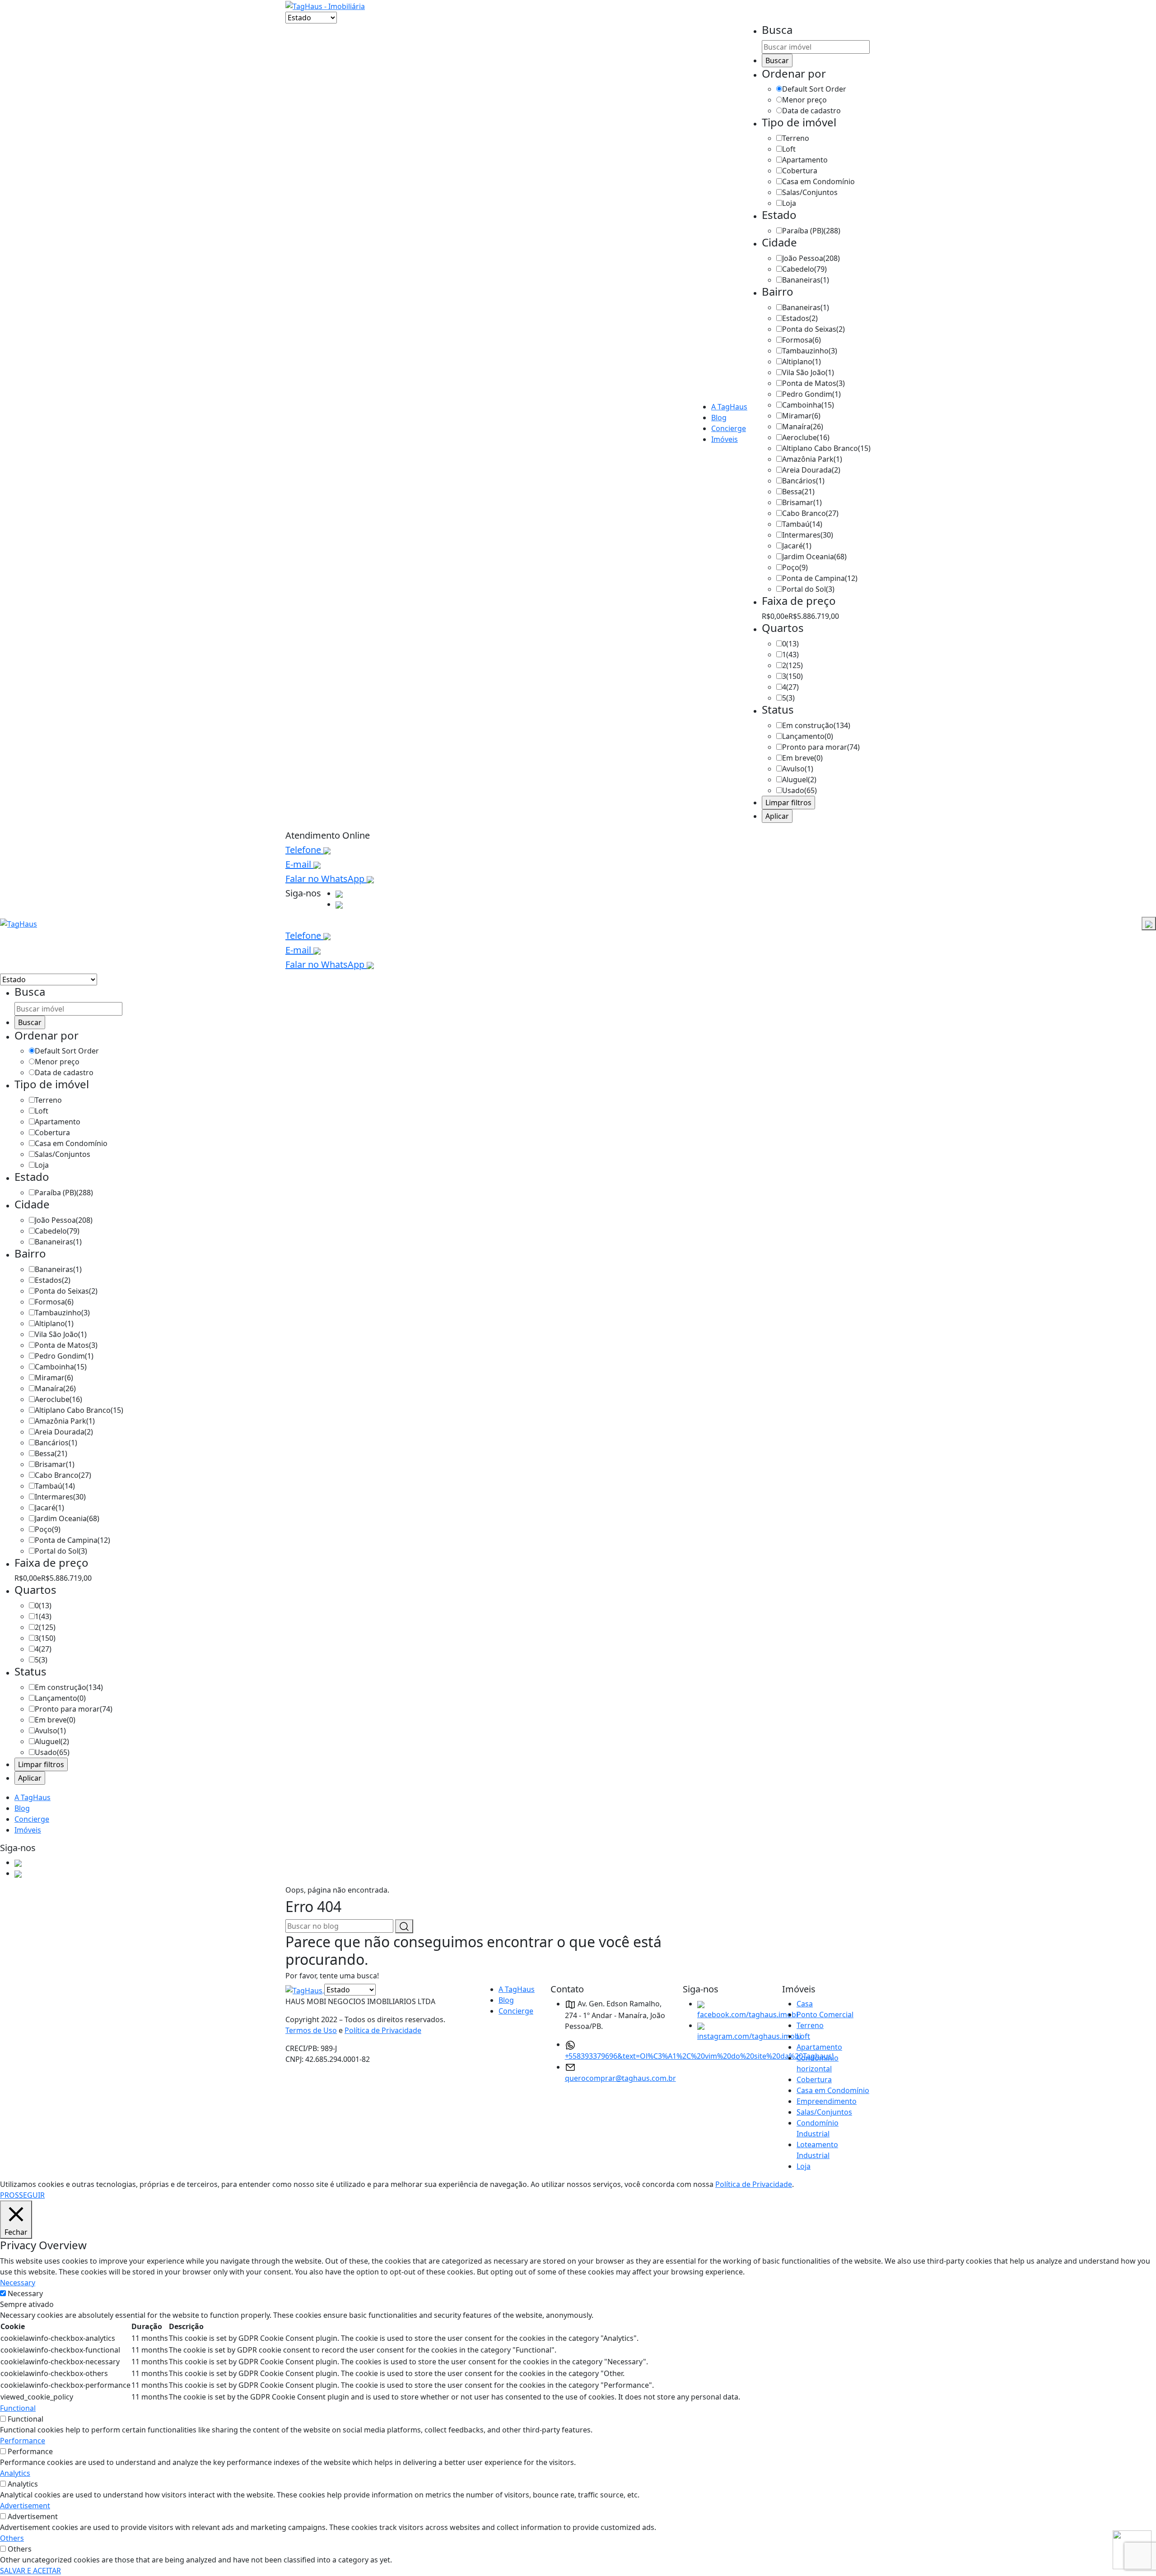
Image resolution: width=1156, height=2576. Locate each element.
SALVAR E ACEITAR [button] (30, 2571)
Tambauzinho (810, 351)
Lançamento (808, 736)
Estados (800, 318)
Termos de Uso (311, 2030)
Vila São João (808, 372)
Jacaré (797, 546)
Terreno (796, 138)
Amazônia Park (812, 459)
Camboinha (808, 405)
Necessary (25, 2293)
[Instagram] (339, 904)
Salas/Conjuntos (810, 192)
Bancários (803, 481)
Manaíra (803, 427)
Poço (795, 567)
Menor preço (804, 100)
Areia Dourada (811, 470)
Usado (799, 790)
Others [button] (12, 2538)
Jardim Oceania (814, 557)
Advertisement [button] (25, 2506)
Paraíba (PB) (811, 231)
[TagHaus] (305, 1990)
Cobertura (800, 171)
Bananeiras (806, 280)
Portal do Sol (808, 589)
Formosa (802, 340)
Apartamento (805, 160)
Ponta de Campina (820, 578)
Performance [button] (23, 2441)
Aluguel (799, 780)
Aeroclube (806, 437)
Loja (789, 203)
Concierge (729, 428)
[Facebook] (339, 893)
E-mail (299, 864)
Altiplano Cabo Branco (826, 448)
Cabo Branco (810, 513)
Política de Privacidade (383, 2030)
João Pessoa (811, 258)
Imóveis (725, 439)
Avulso (798, 769)
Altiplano (802, 362)
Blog (719, 418)
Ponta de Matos (813, 383)
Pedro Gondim (811, 394)
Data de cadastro (811, 111)
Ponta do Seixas (813, 329)
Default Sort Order (814, 89)
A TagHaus (729, 407)
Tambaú (802, 524)
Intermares (808, 535)
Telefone (304, 850)
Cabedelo (804, 269)
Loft (789, 149)
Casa (805, 2004)
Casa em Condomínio (818, 181)
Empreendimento (827, 2101)
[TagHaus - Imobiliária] (325, 5)
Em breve (802, 758)
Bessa (798, 492)
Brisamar (802, 502)
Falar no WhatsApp (326, 879)
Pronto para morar (821, 747)
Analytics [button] (15, 2473)
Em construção (816, 725)
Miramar (801, 416)
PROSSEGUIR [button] (22, 2195)
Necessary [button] (18, 2283)
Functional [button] (18, 2408)
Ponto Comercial (825, 2014)
